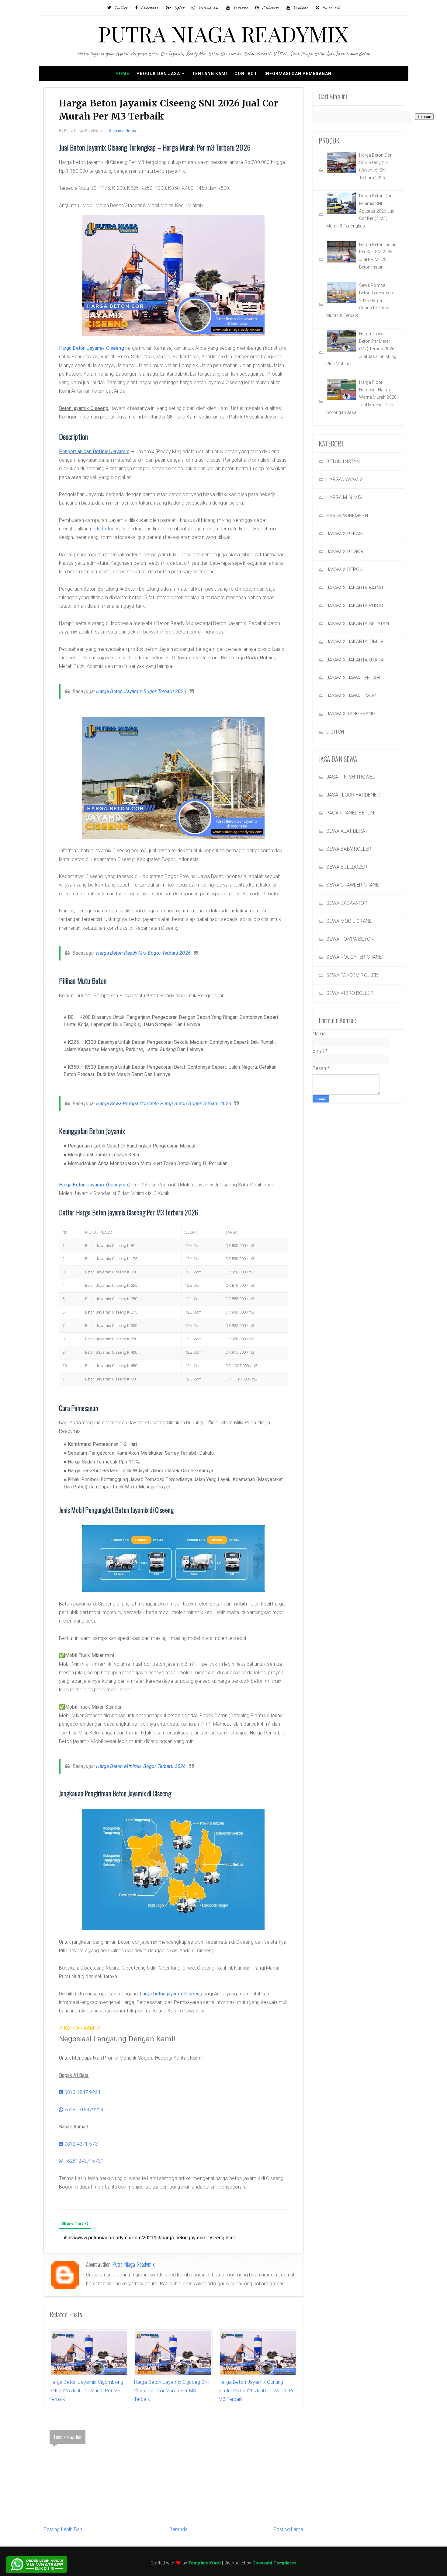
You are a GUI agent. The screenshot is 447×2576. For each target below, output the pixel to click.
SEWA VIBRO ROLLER (350, 993)
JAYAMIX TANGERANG (351, 714)
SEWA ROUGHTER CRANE (354, 957)
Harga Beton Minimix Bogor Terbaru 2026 (141, 1766)
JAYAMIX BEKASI (345, 534)
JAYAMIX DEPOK (345, 569)
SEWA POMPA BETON (350, 939)
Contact (246, 74)
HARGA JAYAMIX (345, 479)
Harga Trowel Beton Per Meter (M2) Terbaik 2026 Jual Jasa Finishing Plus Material (361, 349)
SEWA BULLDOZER (347, 867)
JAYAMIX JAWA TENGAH (353, 678)
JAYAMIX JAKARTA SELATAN (358, 624)
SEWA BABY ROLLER (349, 849)
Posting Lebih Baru (64, 2529)
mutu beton (102, 529)
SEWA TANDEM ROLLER (352, 975)
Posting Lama (288, 2529)
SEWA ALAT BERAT (347, 831)
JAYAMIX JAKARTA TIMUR (355, 642)
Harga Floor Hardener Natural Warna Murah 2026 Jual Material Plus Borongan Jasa (362, 397)
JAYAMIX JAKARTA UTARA (355, 660)
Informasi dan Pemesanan (298, 74)
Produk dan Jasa (158, 74)
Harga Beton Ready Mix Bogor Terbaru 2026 (143, 953)
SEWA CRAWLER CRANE (353, 885)
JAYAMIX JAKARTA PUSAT (355, 606)
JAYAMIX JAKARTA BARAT (355, 588)
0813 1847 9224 (82, 2092)
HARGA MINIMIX (344, 497)
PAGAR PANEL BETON (350, 813)
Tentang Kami (210, 74)
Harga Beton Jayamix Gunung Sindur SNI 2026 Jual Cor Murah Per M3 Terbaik (257, 2391)
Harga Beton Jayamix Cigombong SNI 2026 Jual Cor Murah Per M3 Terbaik (87, 2391)
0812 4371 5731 (82, 2144)
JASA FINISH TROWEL (351, 777)
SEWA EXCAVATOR (347, 903)
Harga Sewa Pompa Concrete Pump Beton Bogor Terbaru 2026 (164, 1104)
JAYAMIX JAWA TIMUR (351, 696)
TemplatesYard (204, 2563)
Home (122, 74)
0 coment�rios (123, 131)
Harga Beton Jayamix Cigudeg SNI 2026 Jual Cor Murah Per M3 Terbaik (172, 2391)
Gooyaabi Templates (274, 2563)
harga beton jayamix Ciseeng (171, 1994)
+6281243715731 (83, 2161)
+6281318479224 (83, 2110)
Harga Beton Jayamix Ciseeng (92, 348)
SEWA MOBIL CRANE (349, 921)
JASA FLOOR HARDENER (353, 795)
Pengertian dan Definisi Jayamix (94, 451)
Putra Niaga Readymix (133, 2264)
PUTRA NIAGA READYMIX (223, 33)
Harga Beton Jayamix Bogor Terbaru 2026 (141, 691)
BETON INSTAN (343, 462)
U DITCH (335, 732)
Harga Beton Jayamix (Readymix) (95, 1185)
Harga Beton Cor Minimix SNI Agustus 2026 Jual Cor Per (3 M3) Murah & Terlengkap (361, 211)
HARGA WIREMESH (347, 516)
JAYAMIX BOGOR (345, 552)
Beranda (178, 2529)
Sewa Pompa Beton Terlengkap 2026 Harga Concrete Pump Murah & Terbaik (360, 300)
